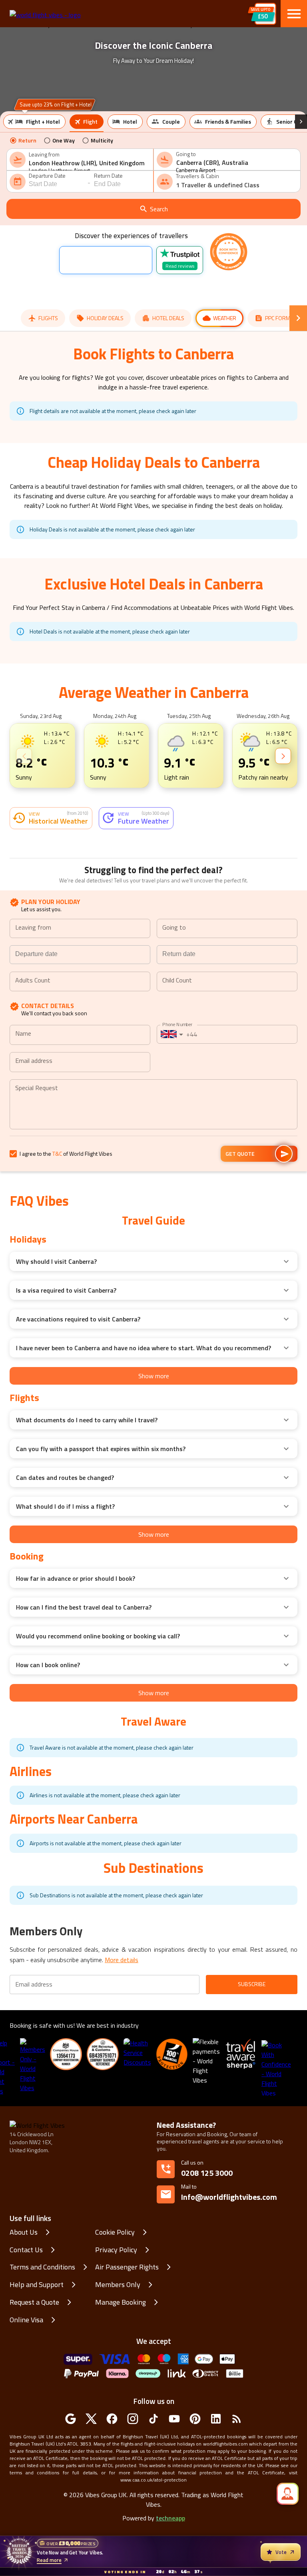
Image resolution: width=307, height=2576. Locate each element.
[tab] (34, 122)
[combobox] (89, 163)
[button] (10, 759)
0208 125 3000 (207, 2258)
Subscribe (252, 2070)
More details (122, 2045)
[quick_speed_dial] (288, 2494)
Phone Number (177, 1110)
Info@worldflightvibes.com (229, 2278)
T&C (57, 1239)
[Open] (147, 1014)
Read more (49, 2560)
